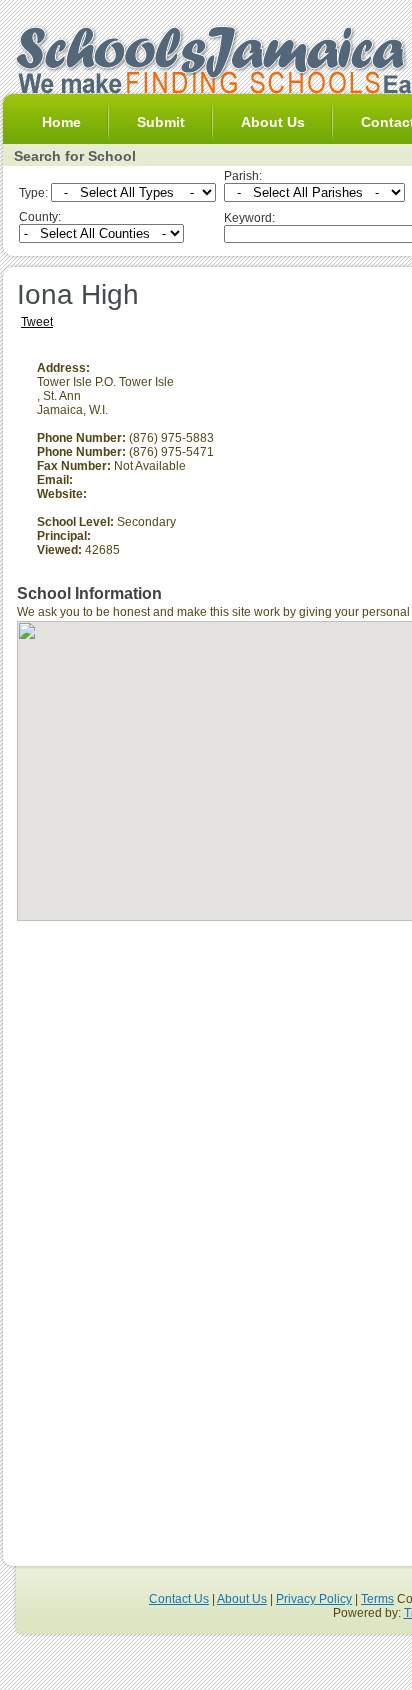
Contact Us (179, 1599)
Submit (161, 122)
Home (61, 122)
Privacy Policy (314, 1599)
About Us (273, 122)
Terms (377, 1599)
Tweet (37, 322)
